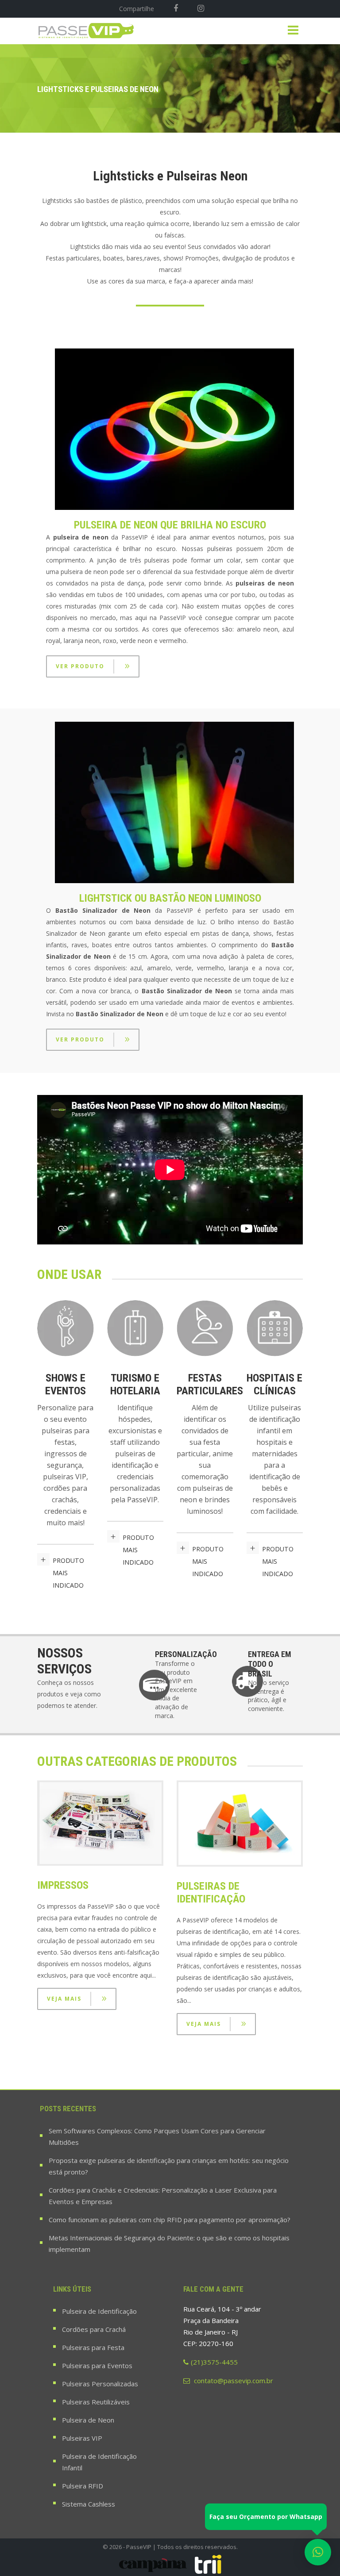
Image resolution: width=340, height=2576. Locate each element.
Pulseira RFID (83, 2486)
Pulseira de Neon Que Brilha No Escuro (170, 525)
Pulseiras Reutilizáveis (96, 2402)
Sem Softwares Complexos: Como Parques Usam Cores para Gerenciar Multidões (157, 2136)
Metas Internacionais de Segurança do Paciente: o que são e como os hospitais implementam (169, 2243)
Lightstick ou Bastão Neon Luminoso (170, 898)
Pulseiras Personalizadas (100, 2384)
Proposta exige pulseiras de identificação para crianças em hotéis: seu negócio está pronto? (169, 2166)
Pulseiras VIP (82, 2438)
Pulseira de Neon (88, 2420)
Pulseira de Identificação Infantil (99, 2462)
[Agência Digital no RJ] (208, 2564)
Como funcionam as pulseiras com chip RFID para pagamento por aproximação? (170, 2220)
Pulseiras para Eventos (97, 2365)
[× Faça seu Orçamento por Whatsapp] (318, 2552)
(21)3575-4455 (214, 2362)
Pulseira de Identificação (99, 2311)
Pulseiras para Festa (93, 2347)
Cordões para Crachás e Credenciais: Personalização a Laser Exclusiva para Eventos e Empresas (163, 2196)
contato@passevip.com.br (233, 2381)
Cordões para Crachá (94, 2329)
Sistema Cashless (89, 2504)
